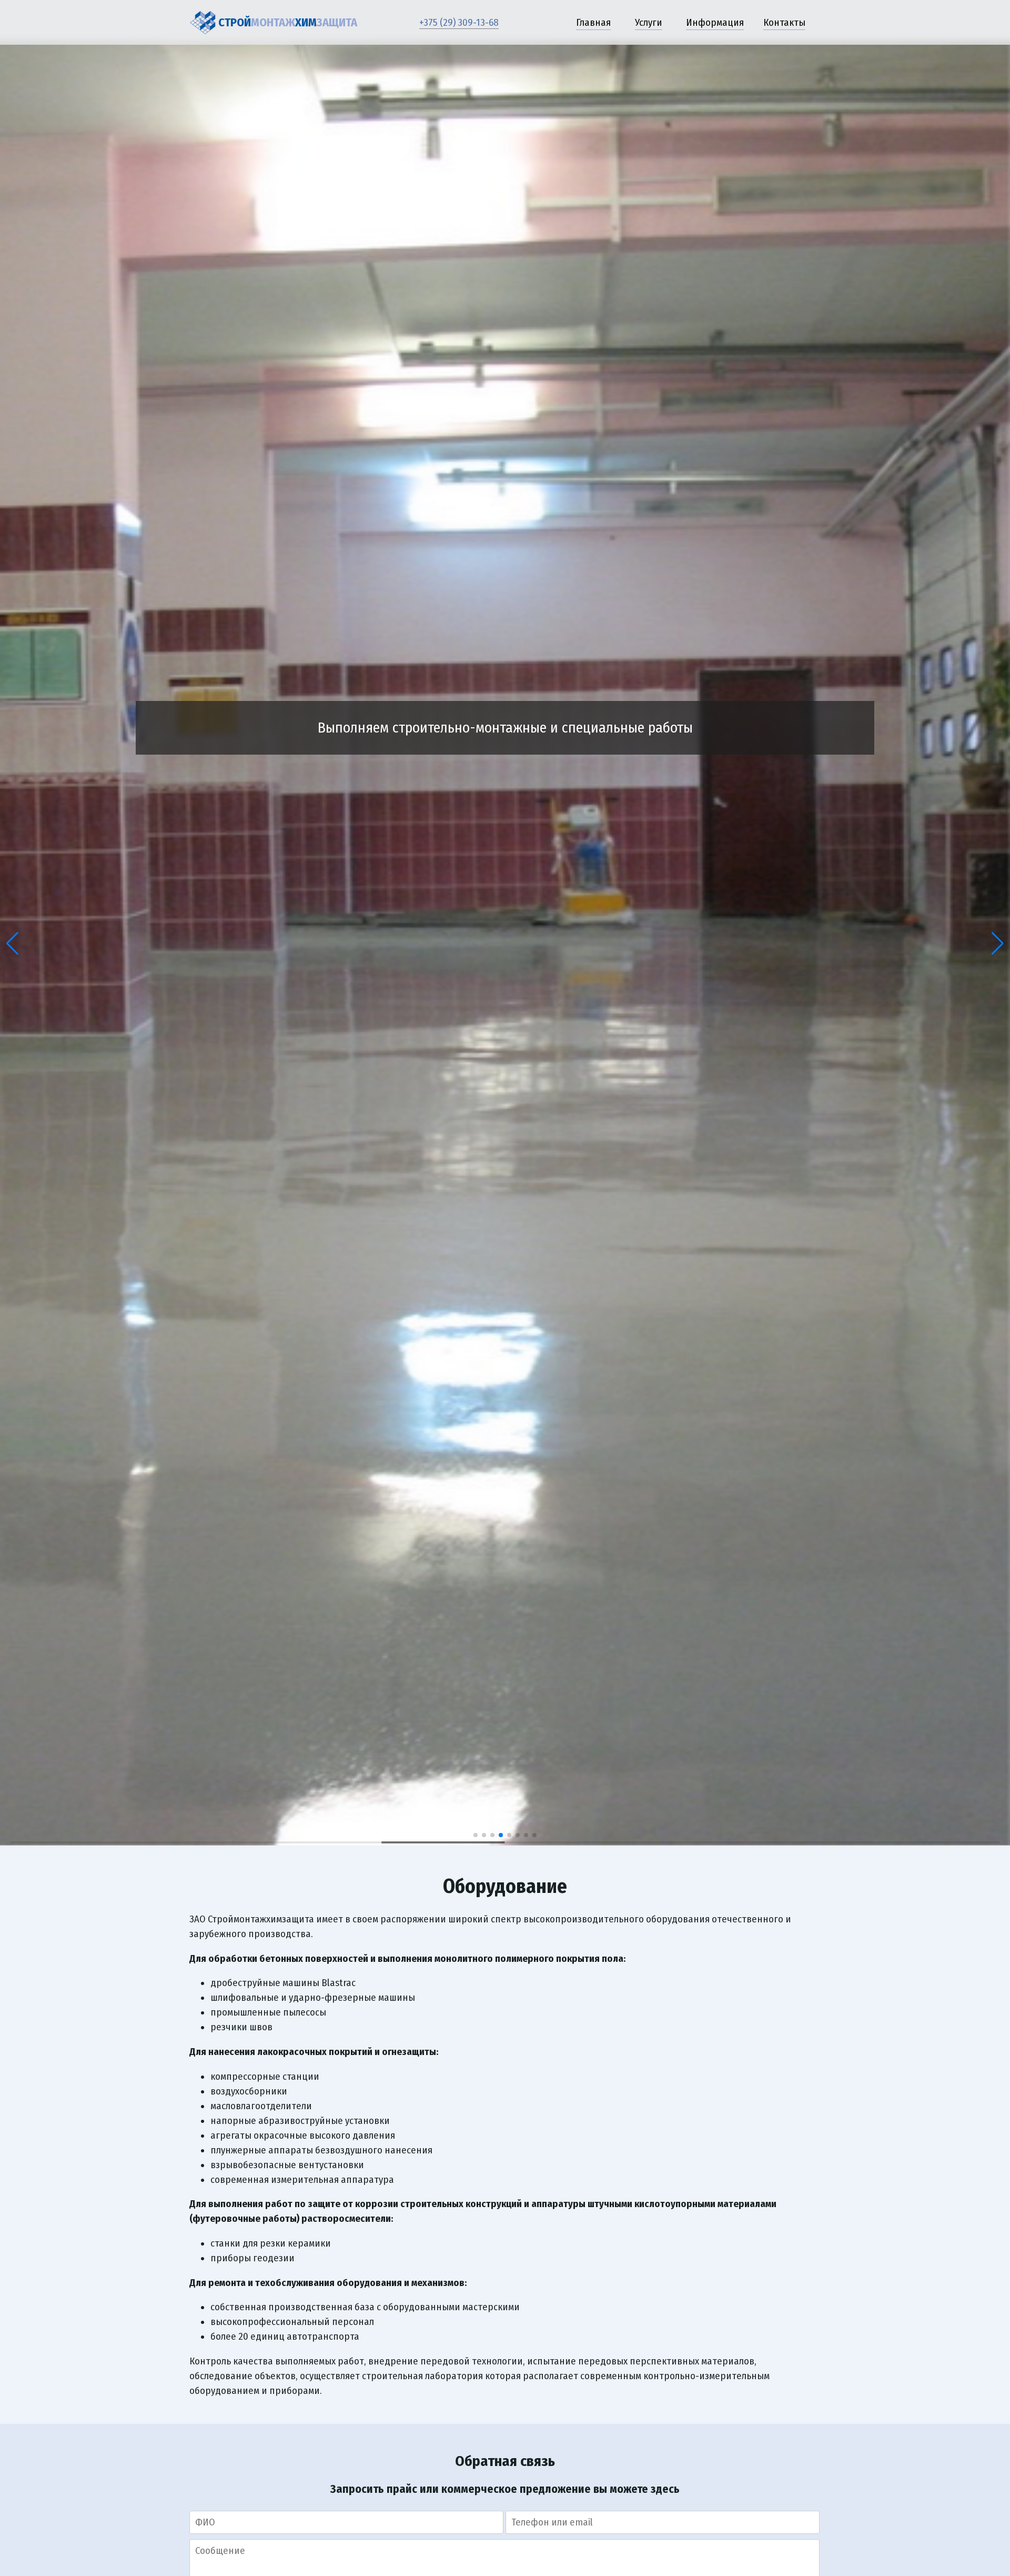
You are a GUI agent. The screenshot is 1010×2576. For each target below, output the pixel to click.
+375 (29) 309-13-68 (459, 23)
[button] (12, 944)
